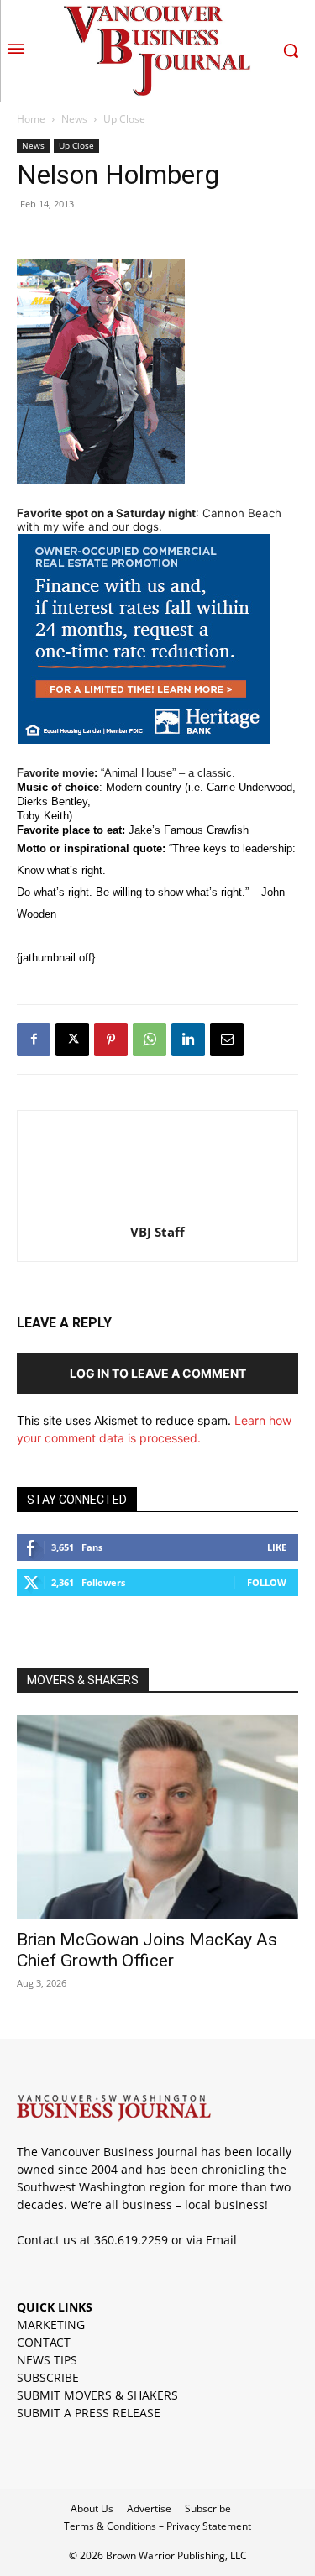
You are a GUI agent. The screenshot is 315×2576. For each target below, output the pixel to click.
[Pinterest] (111, 1039)
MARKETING (51, 2325)
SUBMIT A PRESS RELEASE (89, 2413)
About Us (92, 2508)
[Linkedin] (188, 1039)
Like (277, 1547)
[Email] (227, 1039)
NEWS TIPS (47, 2360)
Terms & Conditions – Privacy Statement (157, 2526)
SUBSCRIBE (48, 2377)
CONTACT (44, 2342)
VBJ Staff (157, 1232)
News (74, 119)
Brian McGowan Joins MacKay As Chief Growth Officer (147, 1950)
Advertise (149, 2508)
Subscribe (208, 2508)
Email (221, 2240)
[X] (72, 1039)
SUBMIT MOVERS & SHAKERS (97, 2395)
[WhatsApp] (150, 1039)
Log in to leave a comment (158, 1373)
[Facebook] (34, 1039)
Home (31, 119)
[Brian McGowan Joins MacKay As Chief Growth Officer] (157, 1817)
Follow (267, 1582)
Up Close (124, 119)
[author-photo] (158, 1209)
